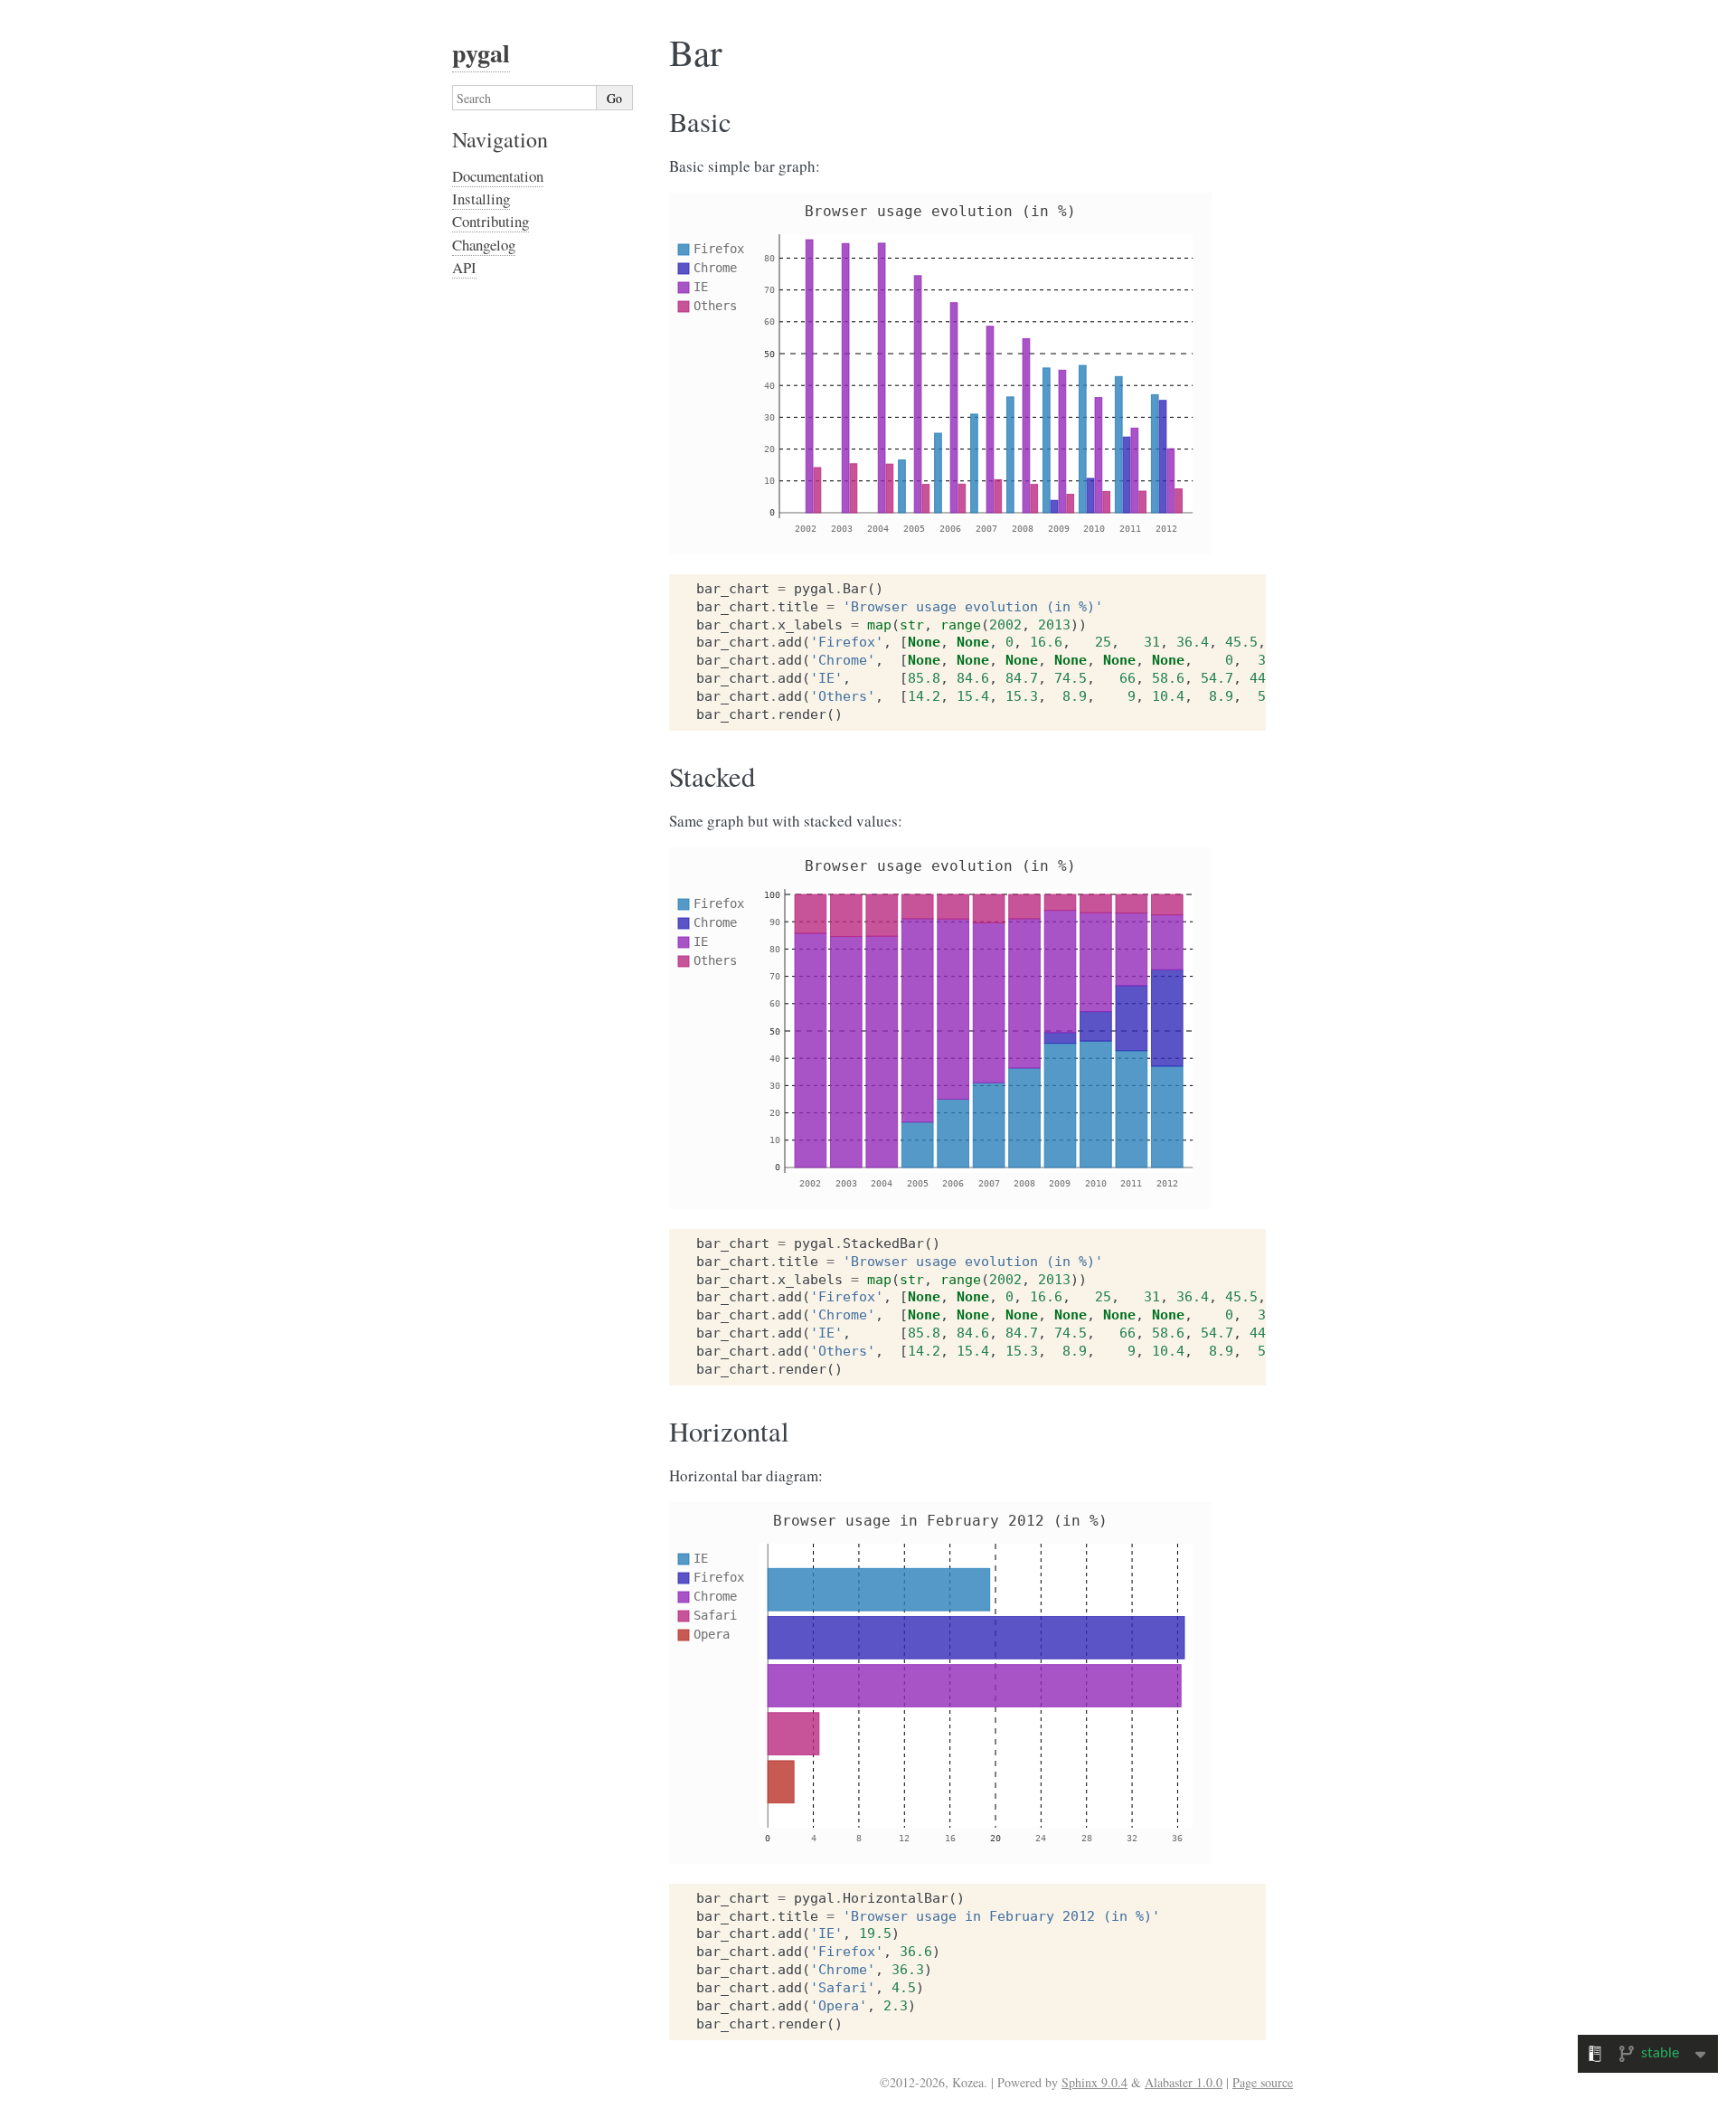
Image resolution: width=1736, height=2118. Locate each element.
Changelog (484, 245)
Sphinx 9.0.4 (1094, 2082)
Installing (481, 199)
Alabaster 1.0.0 (1184, 2082)
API (464, 267)
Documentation (498, 176)
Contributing (491, 221)
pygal (481, 53)
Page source (1263, 2082)
